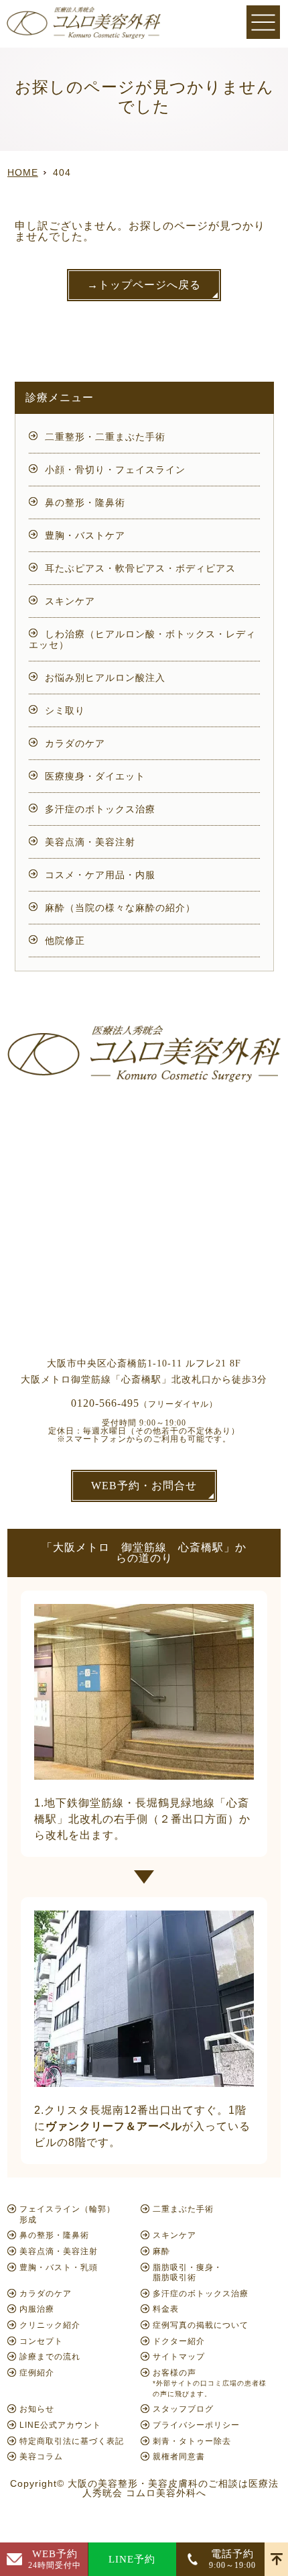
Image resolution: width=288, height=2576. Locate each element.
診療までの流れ (50, 2357)
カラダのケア (75, 743)
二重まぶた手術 (183, 2209)
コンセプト (41, 2341)
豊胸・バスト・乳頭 (59, 2267)
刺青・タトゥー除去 (192, 2441)
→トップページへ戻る (144, 285)
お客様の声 (210, 2383)
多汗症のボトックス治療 (100, 809)
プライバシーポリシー (196, 2425)
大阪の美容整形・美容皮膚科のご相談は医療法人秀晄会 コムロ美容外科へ (173, 2488)
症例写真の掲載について (201, 2325)
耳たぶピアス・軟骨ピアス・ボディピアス (140, 568)
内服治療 (37, 2309)
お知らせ (37, 2409)
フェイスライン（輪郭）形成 (67, 2214)
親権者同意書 (179, 2457)
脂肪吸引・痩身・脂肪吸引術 (188, 2273)
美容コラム (41, 2457)
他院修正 (65, 941)
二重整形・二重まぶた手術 (105, 437)
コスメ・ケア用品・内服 (100, 875)
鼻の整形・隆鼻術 (85, 502)
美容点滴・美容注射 (90, 842)
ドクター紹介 (179, 2341)
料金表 (166, 2309)
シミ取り (65, 710)
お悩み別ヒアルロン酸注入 (105, 678)
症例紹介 (37, 2373)
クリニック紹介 (50, 2325)
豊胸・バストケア (85, 535)
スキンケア (70, 601)
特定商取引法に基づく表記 (72, 2441)
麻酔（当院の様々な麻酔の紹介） (120, 908)
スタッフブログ (183, 2409)
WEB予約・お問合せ (144, 1486)
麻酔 (161, 2251)
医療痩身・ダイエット (95, 776)
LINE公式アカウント (60, 2425)
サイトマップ (179, 2357)
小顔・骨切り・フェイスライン (115, 470)
